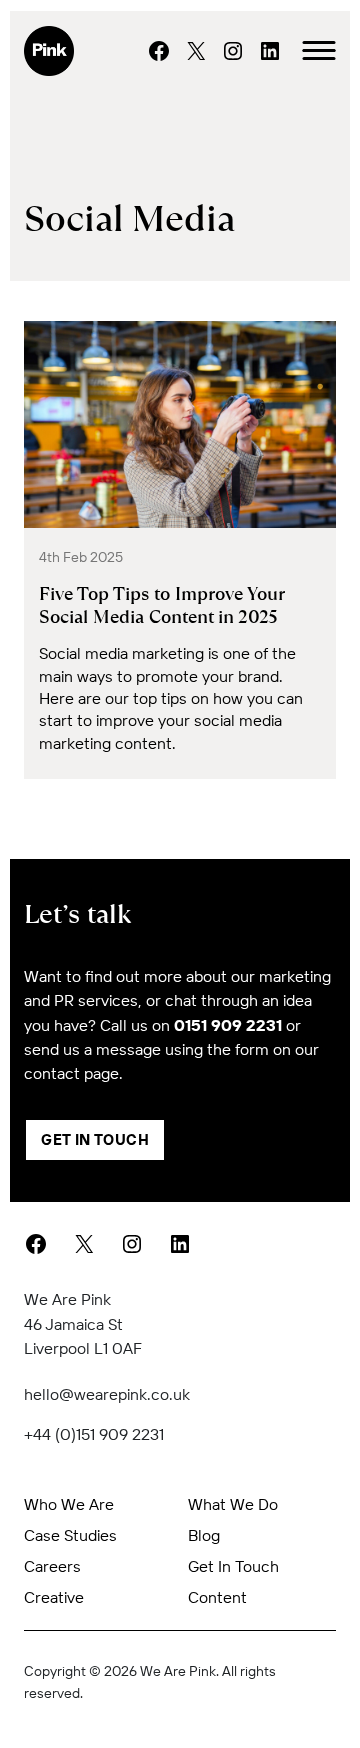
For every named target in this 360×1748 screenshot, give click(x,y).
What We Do (233, 1504)
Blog (204, 1535)
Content (217, 1597)
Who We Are (69, 1504)
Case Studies (70, 1535)
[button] (319, 51)
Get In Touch (95, 1139)
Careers (52, 1566)
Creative (54, 1597)
